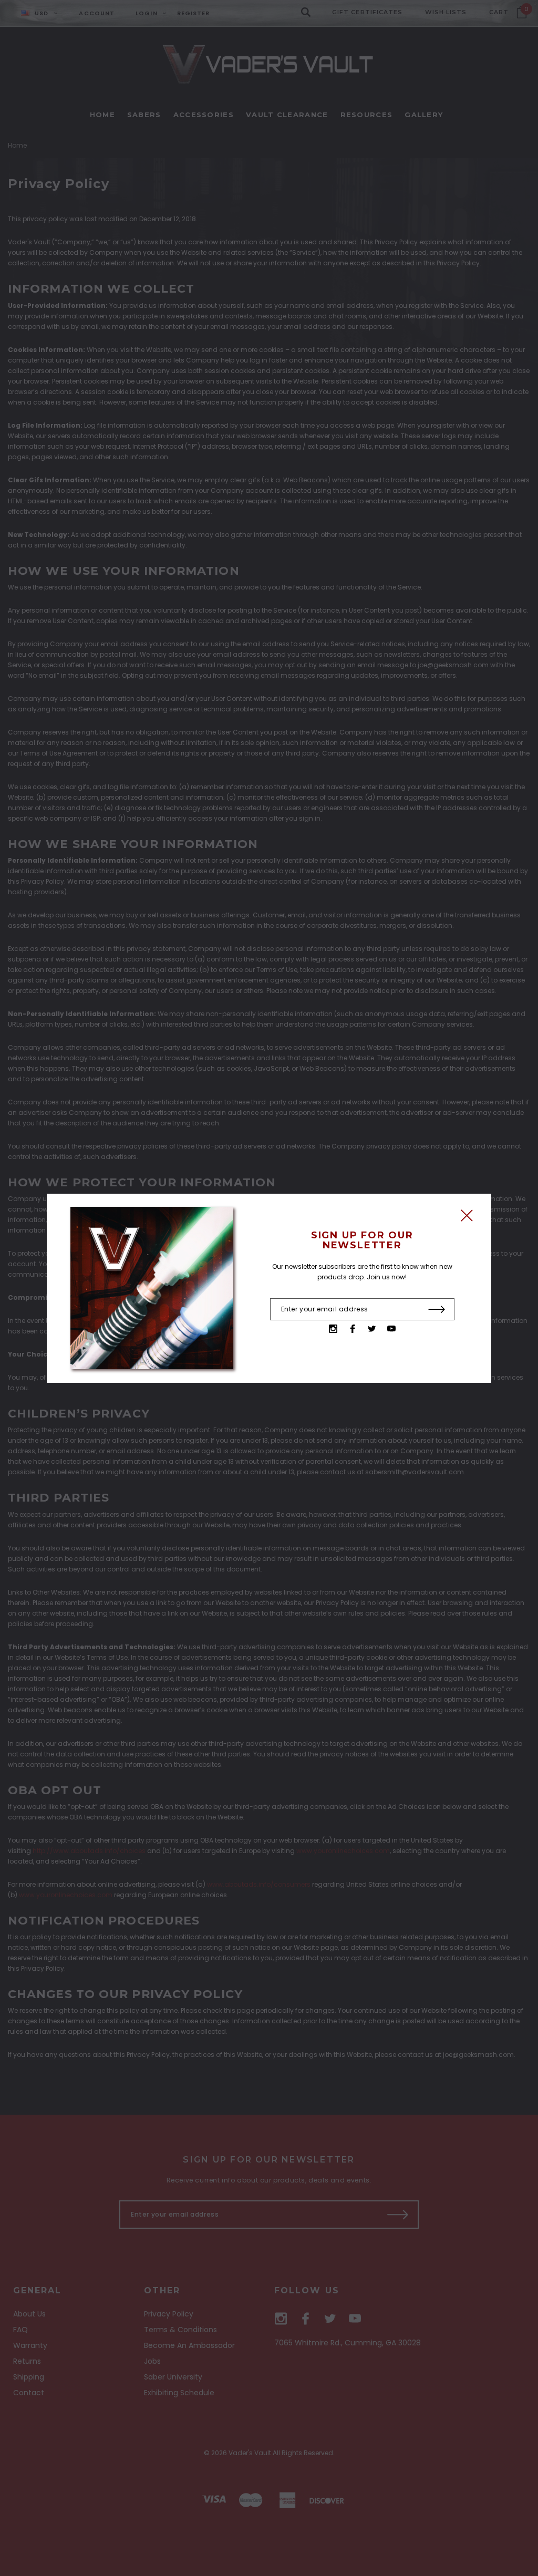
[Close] (467, 1218)
